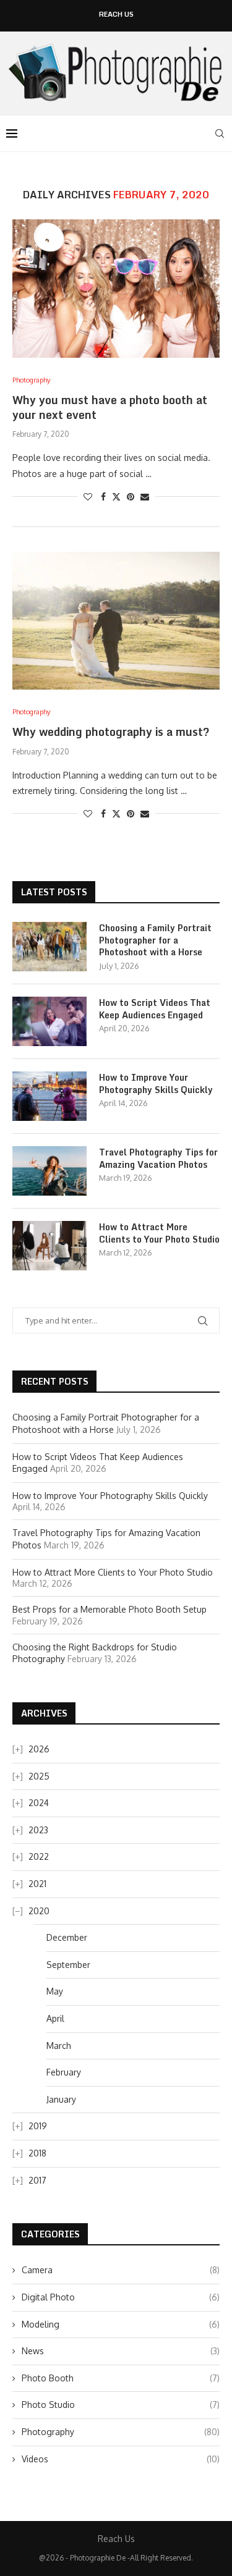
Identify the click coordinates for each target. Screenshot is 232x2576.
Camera (121, 2270)
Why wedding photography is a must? (111, 732)
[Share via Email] (145, 496)
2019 (38, 2126)
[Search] (220, 133)
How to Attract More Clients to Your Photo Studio (159, 1233)
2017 (37, 2180)
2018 (37, 2153)
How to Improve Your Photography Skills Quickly (156, 1083)
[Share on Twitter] (116, 496)
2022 (39, 1856)
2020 (39, 1911)
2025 (39, 1776)
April (55, 2018)
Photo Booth (121, 2378)
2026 (39, 1749)
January (61, 2099)
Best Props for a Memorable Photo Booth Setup (110, 1609)
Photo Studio (121, 2405)
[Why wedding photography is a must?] (116, 621)
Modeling (121, 2324)
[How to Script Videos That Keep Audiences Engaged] (49, 1021)
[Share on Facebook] (103, 496)
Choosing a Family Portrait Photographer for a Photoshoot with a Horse (155, 940)
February (64, 2072)
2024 (39, 1803)
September (68, 1965)
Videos (121, 2459)
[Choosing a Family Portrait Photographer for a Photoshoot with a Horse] (49, 947)
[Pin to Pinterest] (131, 496)
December (67, 1937)
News (121, 2351)
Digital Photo (121, 2297)
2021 (37, 1884)
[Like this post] (88, 496)
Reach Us (116, 15)
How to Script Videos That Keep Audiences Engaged (155, 1009)
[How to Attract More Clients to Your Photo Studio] (49, 1246)
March (59, 2046)
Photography (121, 2432)
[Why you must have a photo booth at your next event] (116, 288)
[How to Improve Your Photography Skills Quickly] (49, 1096)
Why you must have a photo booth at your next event (110, 407)
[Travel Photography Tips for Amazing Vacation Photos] (49, 1171)
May (55, 1991)
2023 (38, 1830)
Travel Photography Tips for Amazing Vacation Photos (158, 1158)
